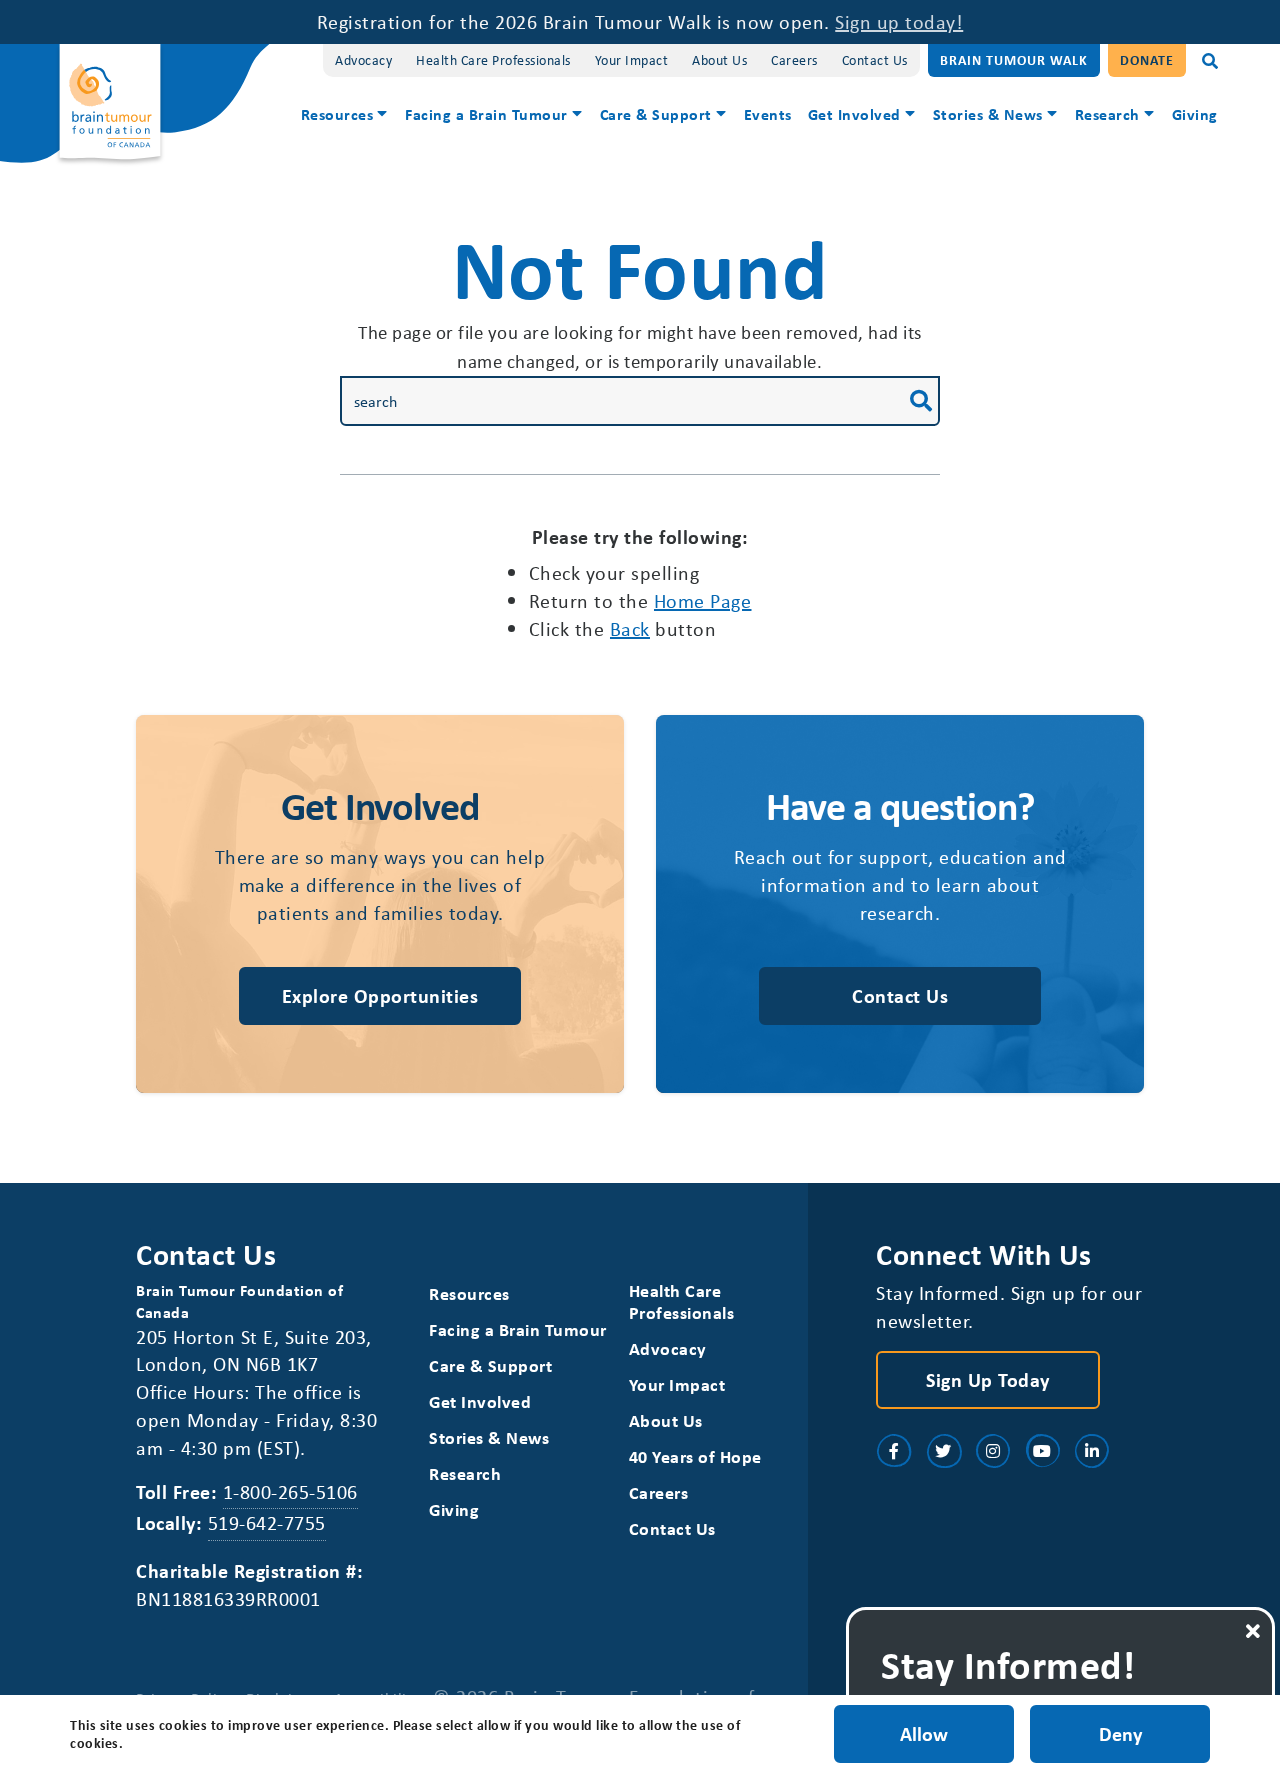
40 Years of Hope (695, 1456)
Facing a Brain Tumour (486, 114)
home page (703, 600)
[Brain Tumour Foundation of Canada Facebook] (894, 1451)
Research (1107, 114)
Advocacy (363, 59)
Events (768, 114)
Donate (1147, 59)
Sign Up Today (988, 1379)
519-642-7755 (267, 1522)
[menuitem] (345, 116)
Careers (794, 59)
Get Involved (854, 114)
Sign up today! (899, 21)
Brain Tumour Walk (1014, 59)
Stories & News (988, 114)
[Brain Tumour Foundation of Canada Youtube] (1043, 1451)
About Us (719, 59)
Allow (924, 1733)
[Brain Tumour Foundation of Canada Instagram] (993, 1451)
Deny (1120, 1733)
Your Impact (632, 59)
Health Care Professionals (493, 59)
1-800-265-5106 (290, 1491)
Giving (1195, 114)
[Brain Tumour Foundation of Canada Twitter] (944, 1451)
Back (630, 628)
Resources (337, 114)
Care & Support (656, 114)
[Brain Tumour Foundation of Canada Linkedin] (1092, 1451)
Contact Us (875, 59)
